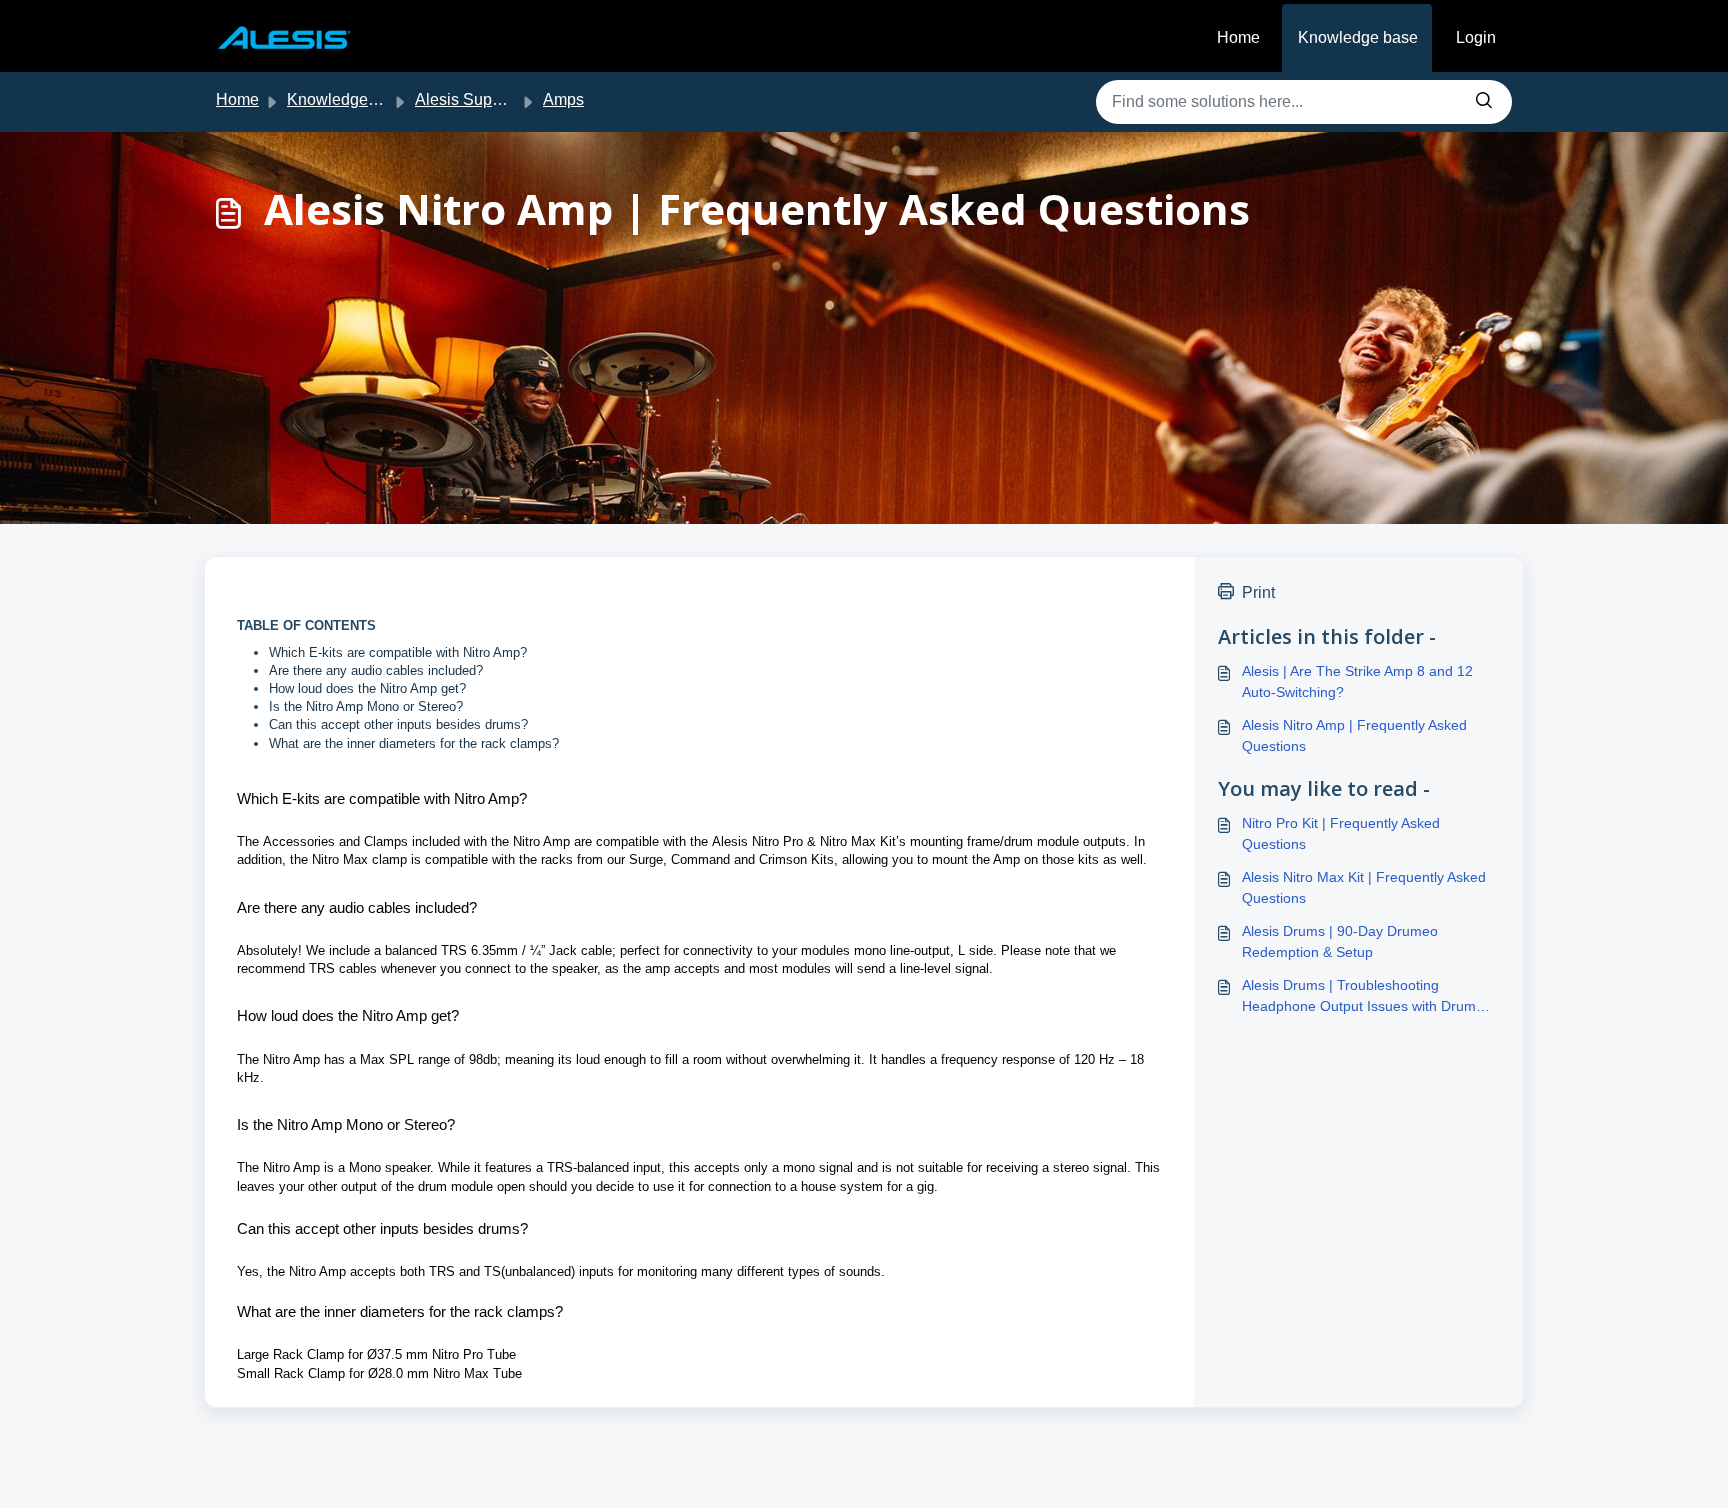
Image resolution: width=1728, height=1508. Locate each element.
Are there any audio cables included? (376, 670)
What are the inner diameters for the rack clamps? (414, 743)
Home (1238, 37)
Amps (563, 99)
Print (1258, 592)
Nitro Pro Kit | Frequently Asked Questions (1341, 833)
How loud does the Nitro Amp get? (367, 688)
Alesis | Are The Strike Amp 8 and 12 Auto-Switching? (1357, 681)
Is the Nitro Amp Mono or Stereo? (366, 706)
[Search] (1484, 102)
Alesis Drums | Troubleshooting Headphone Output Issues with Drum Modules (1359, 997)
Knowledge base (1358, 37)
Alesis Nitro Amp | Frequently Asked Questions (1354, 735)
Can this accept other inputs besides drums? (398, 724)
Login (1476, 37)
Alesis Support (467, 99)
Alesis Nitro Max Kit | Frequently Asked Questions (1364, 887)
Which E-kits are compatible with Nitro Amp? (398, 652)
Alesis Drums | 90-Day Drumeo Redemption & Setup (1340, 941)
